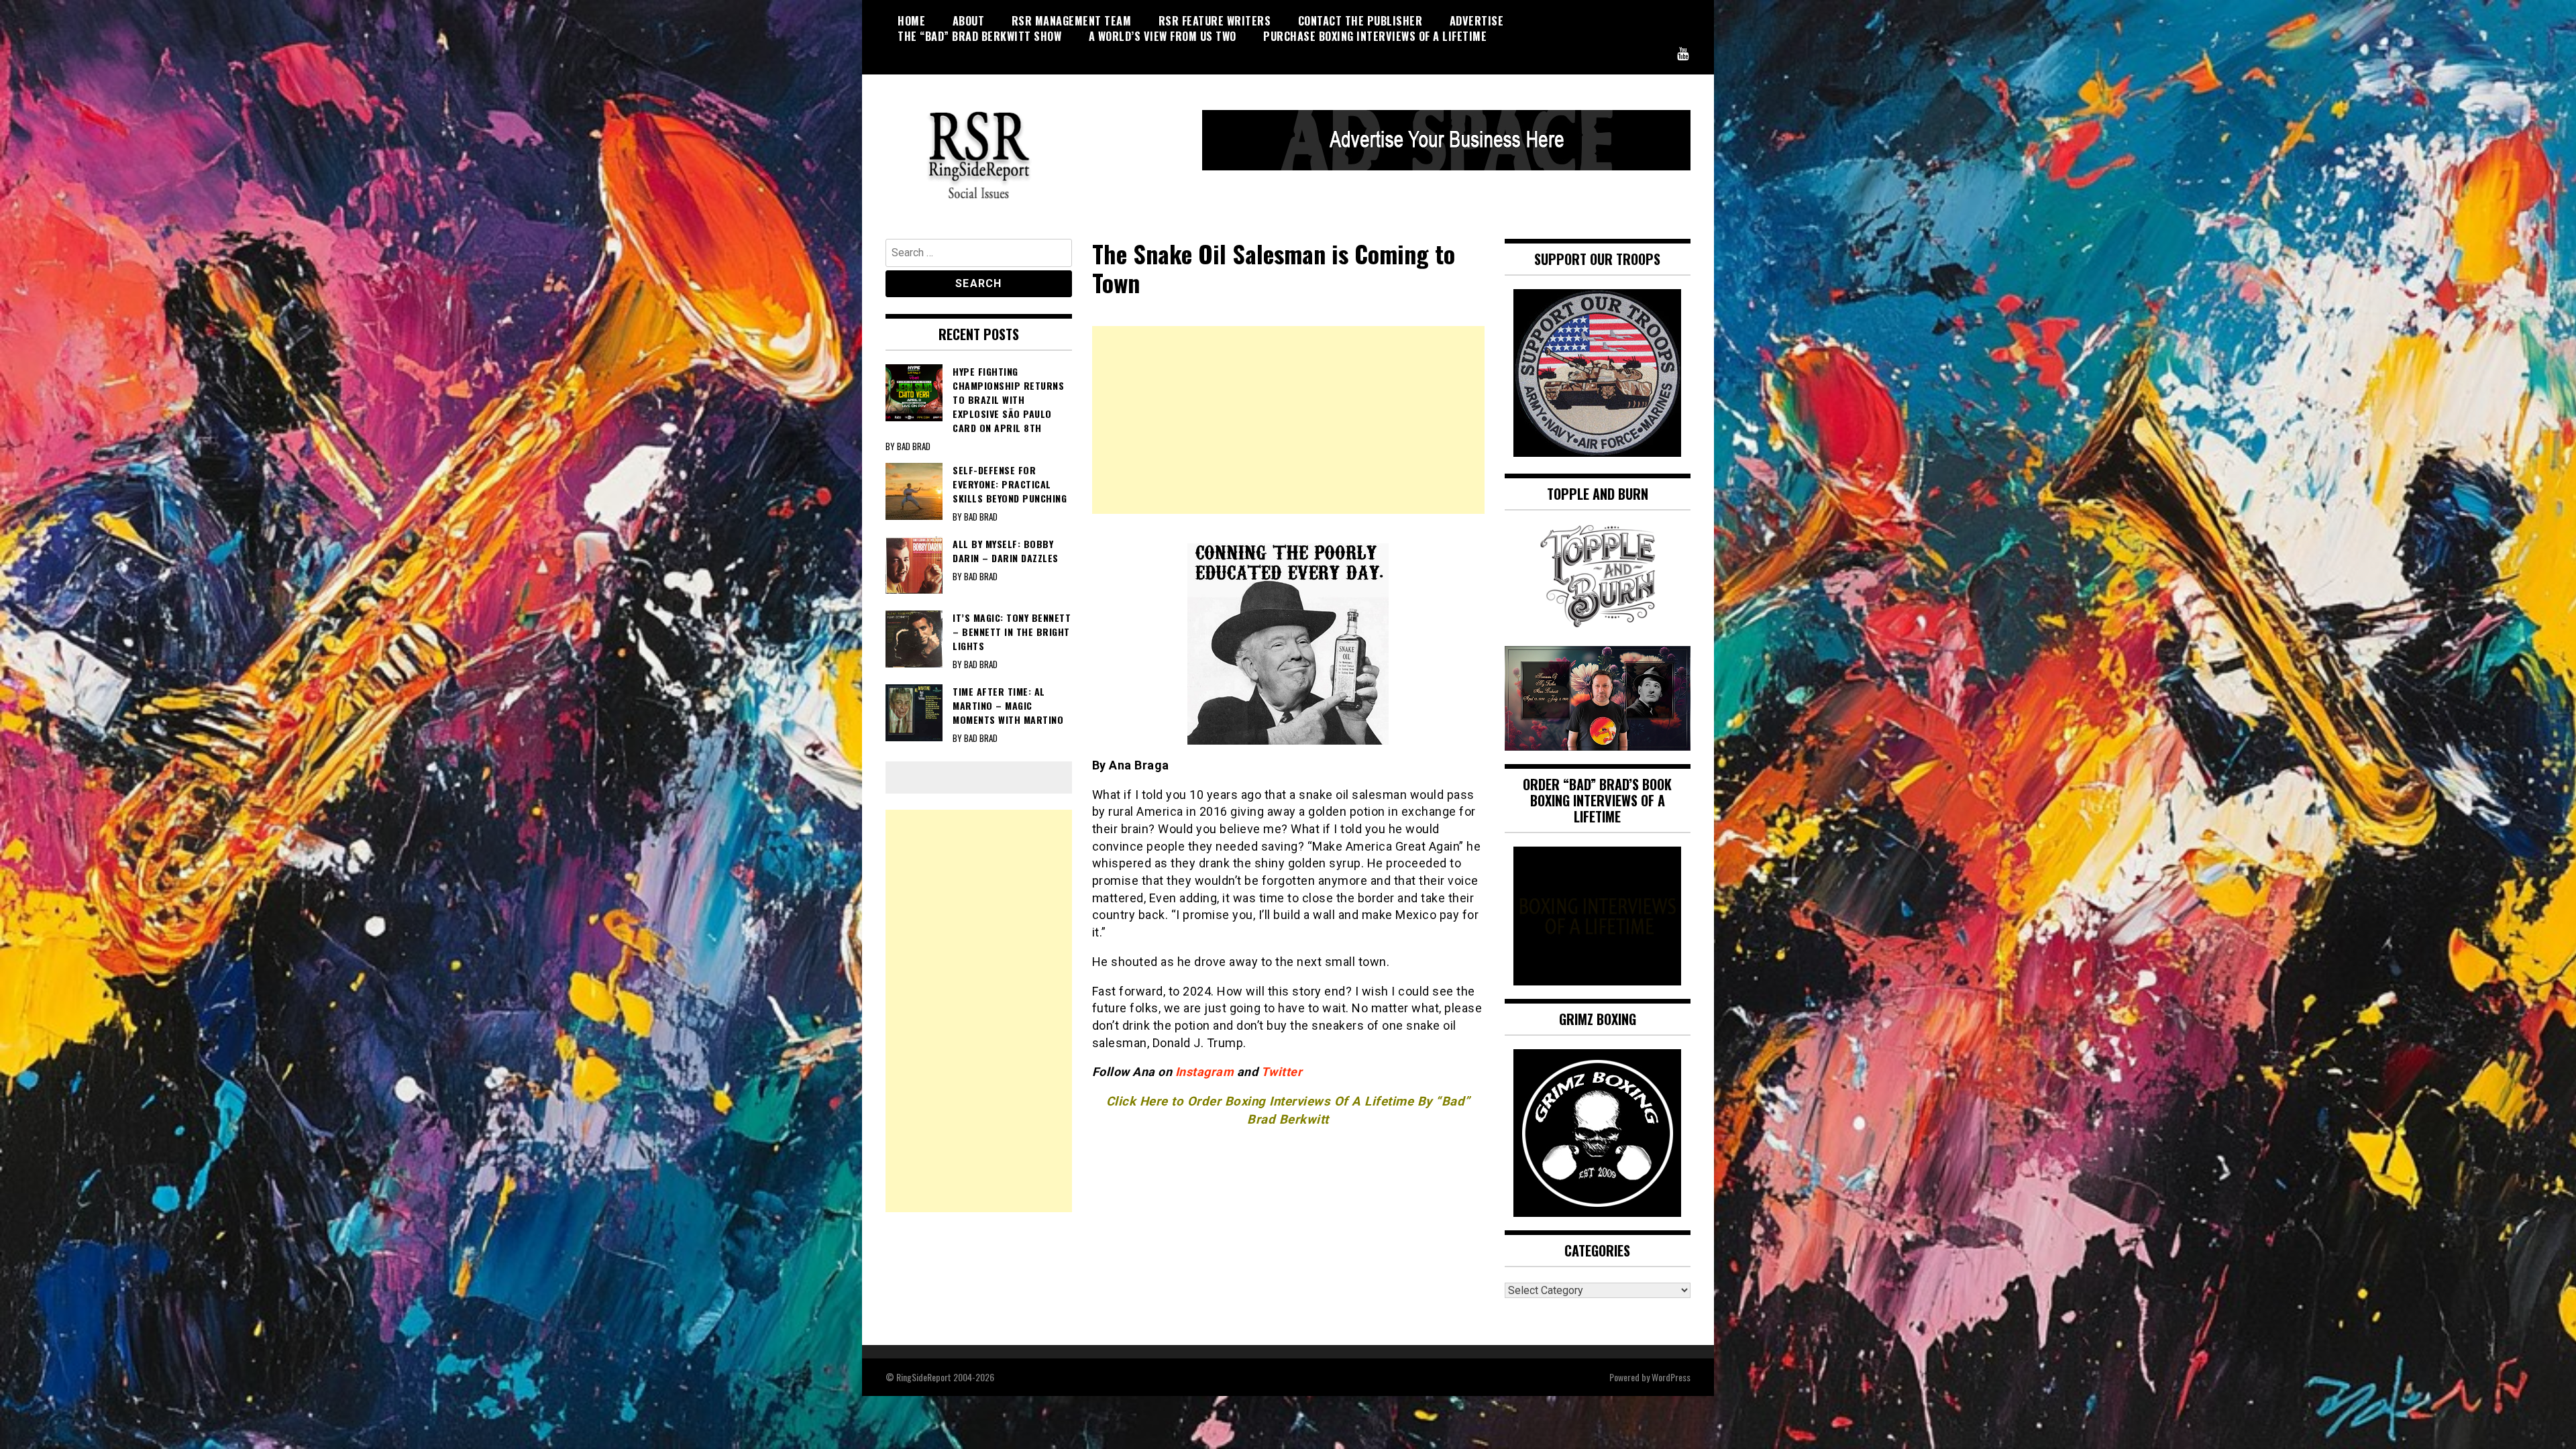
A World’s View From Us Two (1163, 36)
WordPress (1671, 1377)
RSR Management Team (1072, 21)
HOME (911, 21)
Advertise (1477, 21)
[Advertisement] (1288, 420)
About (969, 21)
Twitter (1282, 1072)
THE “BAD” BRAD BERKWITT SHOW (979, 36)
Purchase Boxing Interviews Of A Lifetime (1375, 36)
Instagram (1206, 1072)
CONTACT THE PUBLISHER (1360, 21)
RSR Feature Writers (1215, 21)
